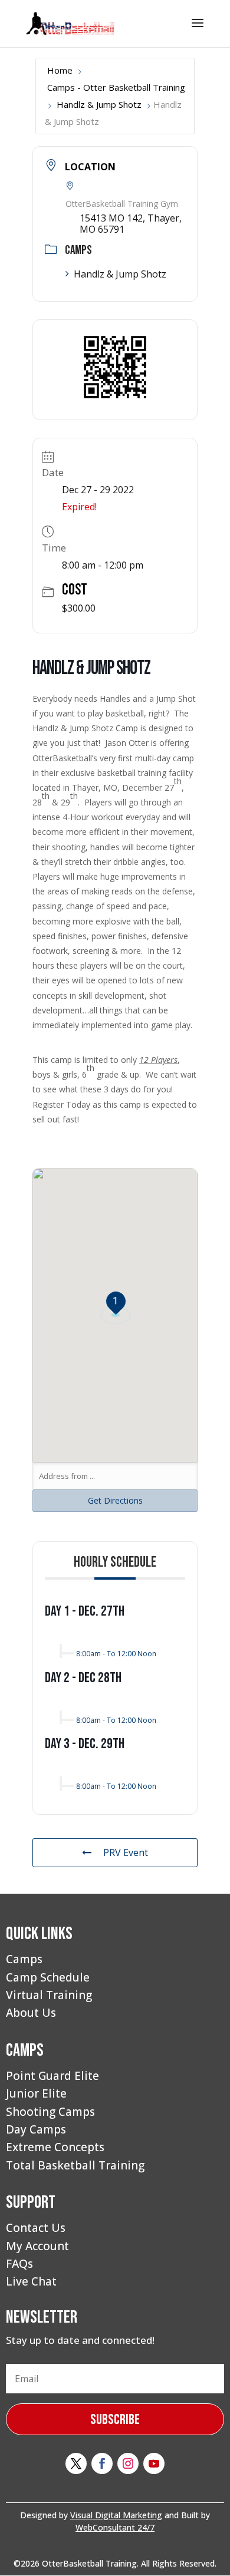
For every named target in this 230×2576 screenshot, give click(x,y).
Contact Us (36, 2228)
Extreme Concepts (55, 2147)
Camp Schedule (48, 1977)
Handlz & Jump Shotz (99, 104)
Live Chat (31, 2281)
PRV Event (126, 1852)
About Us (31, 2013)
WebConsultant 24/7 (115, 2527)
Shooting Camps (50, 2112)
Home (60, 70)
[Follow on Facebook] (102, 2463)
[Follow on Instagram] (128, 2463)
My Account (37, 2246)
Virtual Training (49, 1995)
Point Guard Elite (52, 2076)
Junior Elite (36, 2093)
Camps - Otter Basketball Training (116, 87)
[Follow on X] (76, 2463)
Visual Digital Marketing (116, 2515)
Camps (24, 1959)
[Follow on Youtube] (154, 2463)
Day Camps (36, 2129)
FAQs (19, 2264)
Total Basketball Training (75, 2165)
